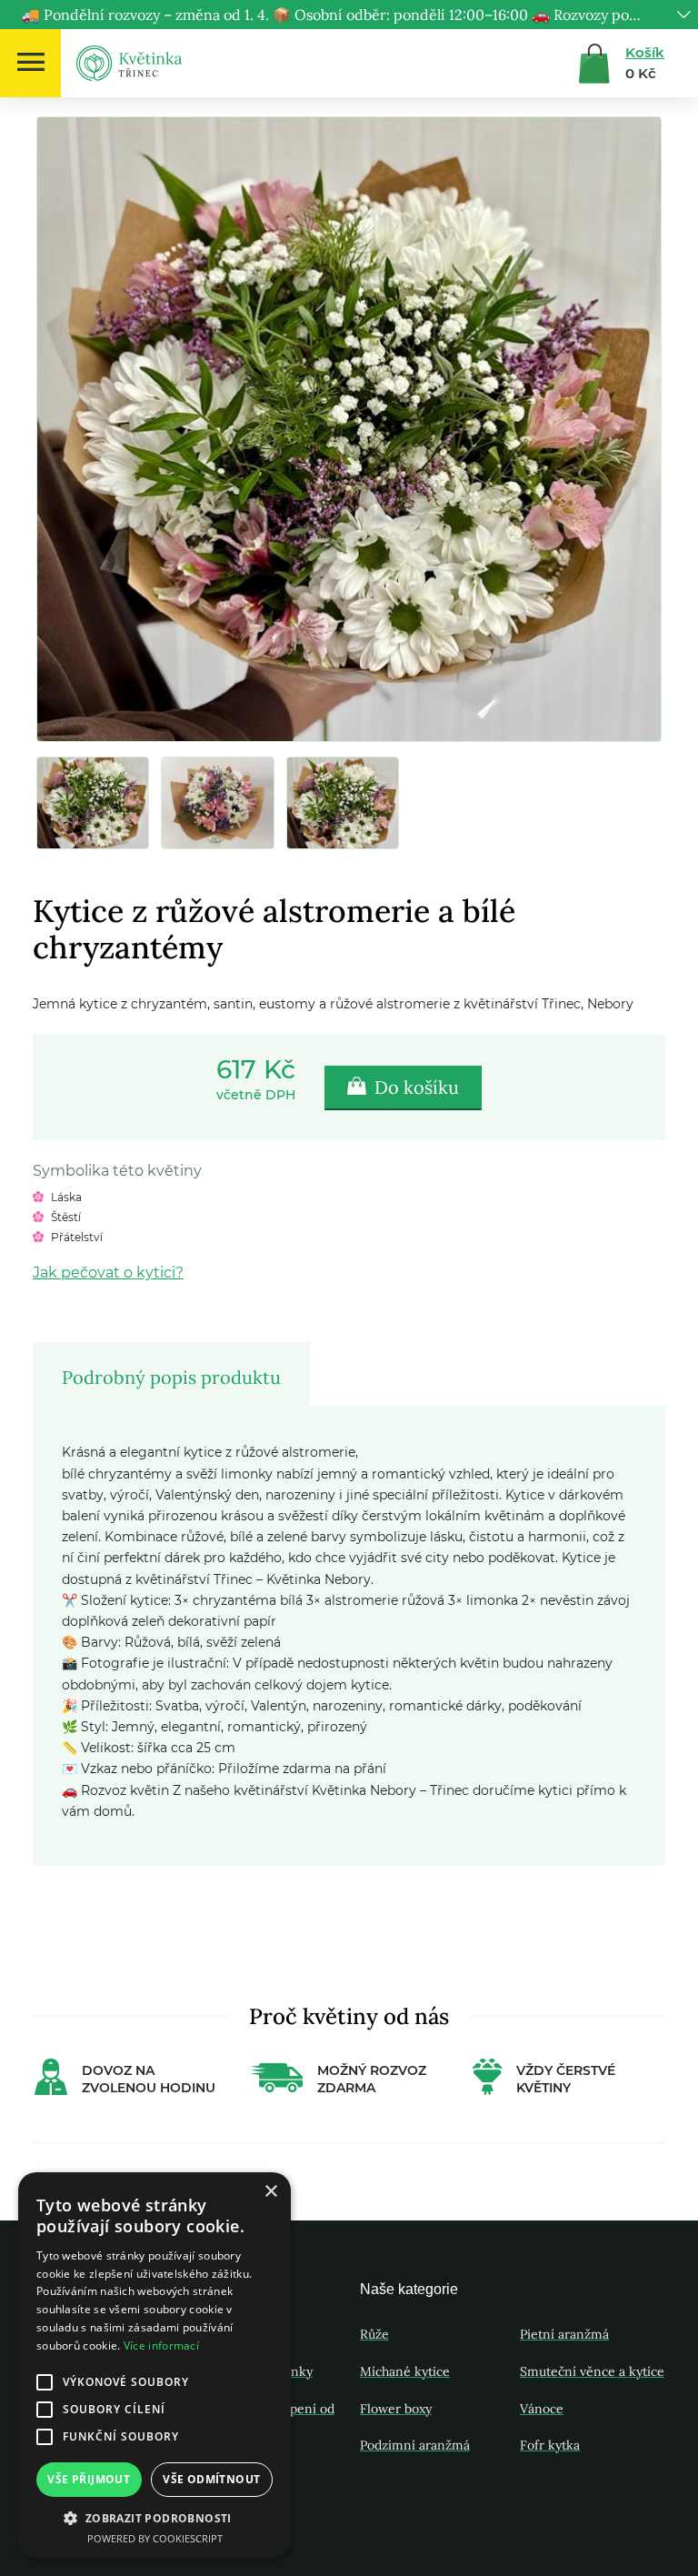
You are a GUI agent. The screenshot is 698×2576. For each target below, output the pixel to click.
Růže (374, 2334)
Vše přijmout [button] (89, 2479)
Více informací (161, 2345)
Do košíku (414, 1087)
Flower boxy (396, 2409)
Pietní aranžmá (564, 2334)
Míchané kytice (405, 2371)
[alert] (155, 2365)
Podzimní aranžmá (415, 2445)
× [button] (270, 2192)
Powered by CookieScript (155, 2538)
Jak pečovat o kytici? (108, 1273)
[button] (155, 2518)
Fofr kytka (550, 2445)
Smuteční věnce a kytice (592, 2371)
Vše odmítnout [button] (211, 2479)
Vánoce (542, 2409)
